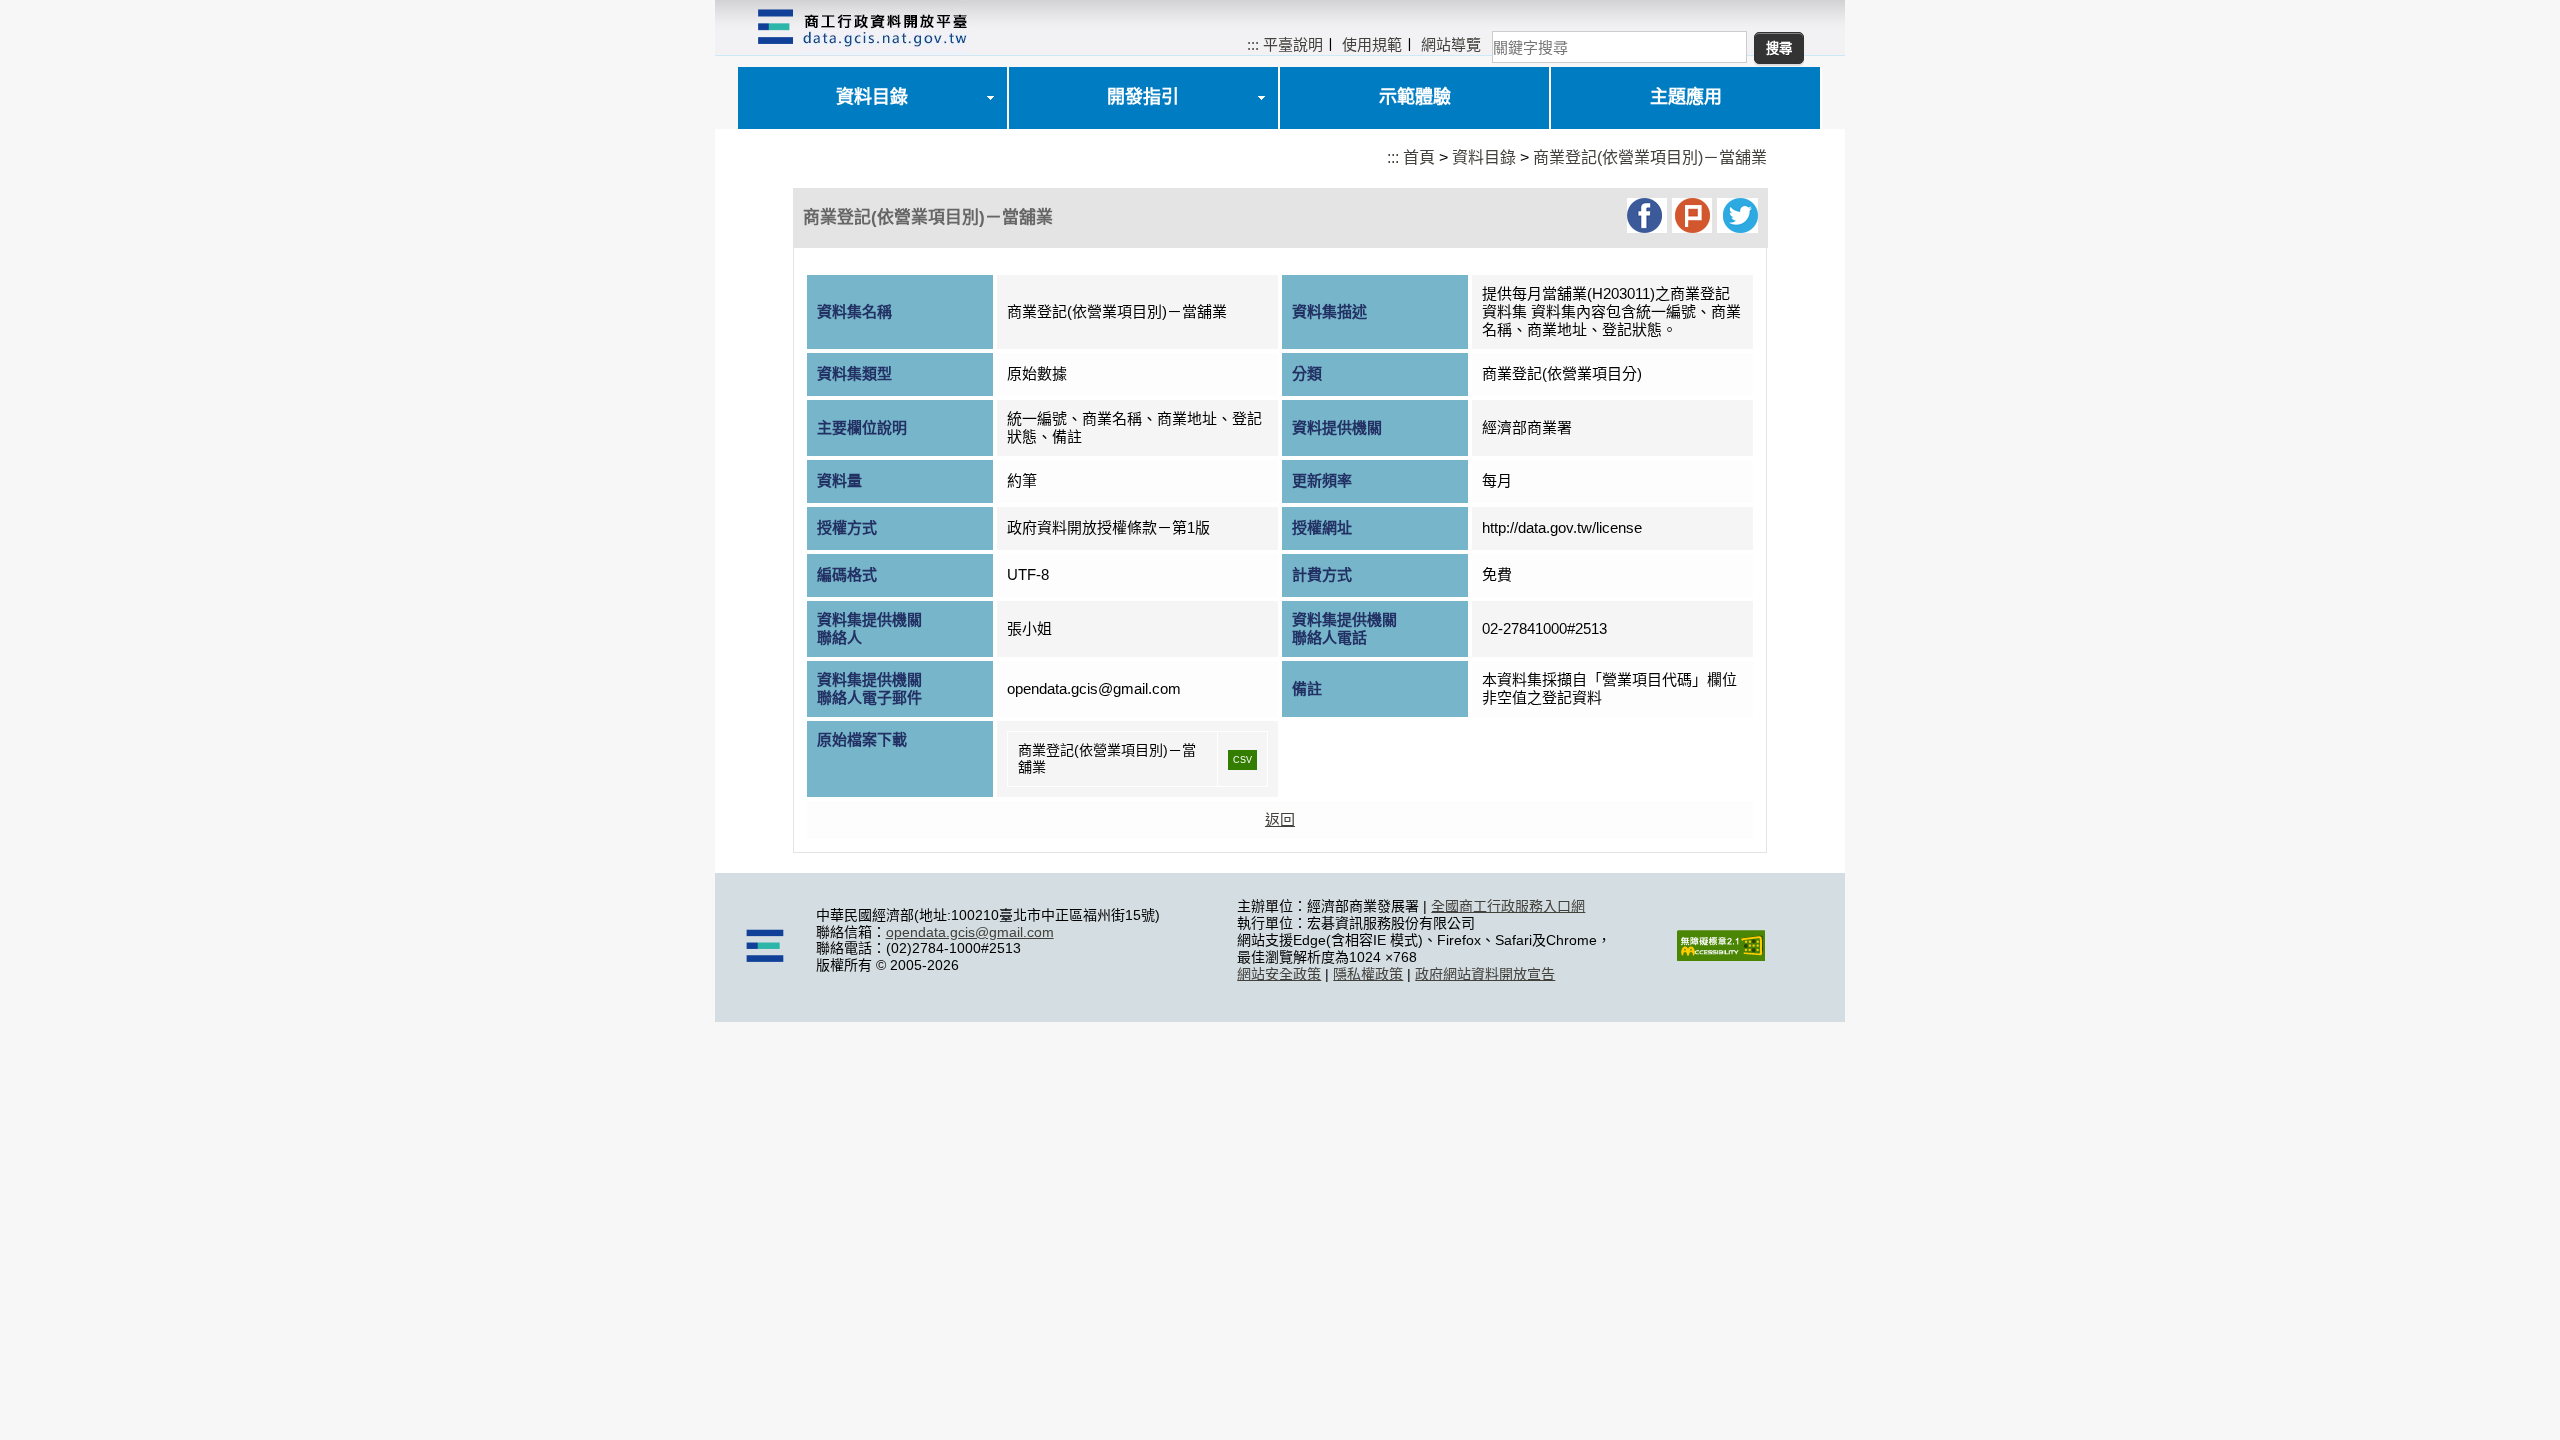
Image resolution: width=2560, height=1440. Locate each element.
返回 (1280, 819)
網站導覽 (1451, 44)
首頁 (1419, 157)
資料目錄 (872, 97)
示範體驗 (1415, 97)
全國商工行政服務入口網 (1508, 906)
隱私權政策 (1368, 974)
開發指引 (1143, 97)
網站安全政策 (1279, 974)
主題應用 (1686, 97)
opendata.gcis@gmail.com (970, 932)
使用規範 (1372, 44)
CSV (1242, 760)
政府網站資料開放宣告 (1485, 974)
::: (1253, 44)
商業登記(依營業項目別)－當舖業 (1650, 157)
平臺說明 (1293, 44)
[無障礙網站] (1721, 956)
